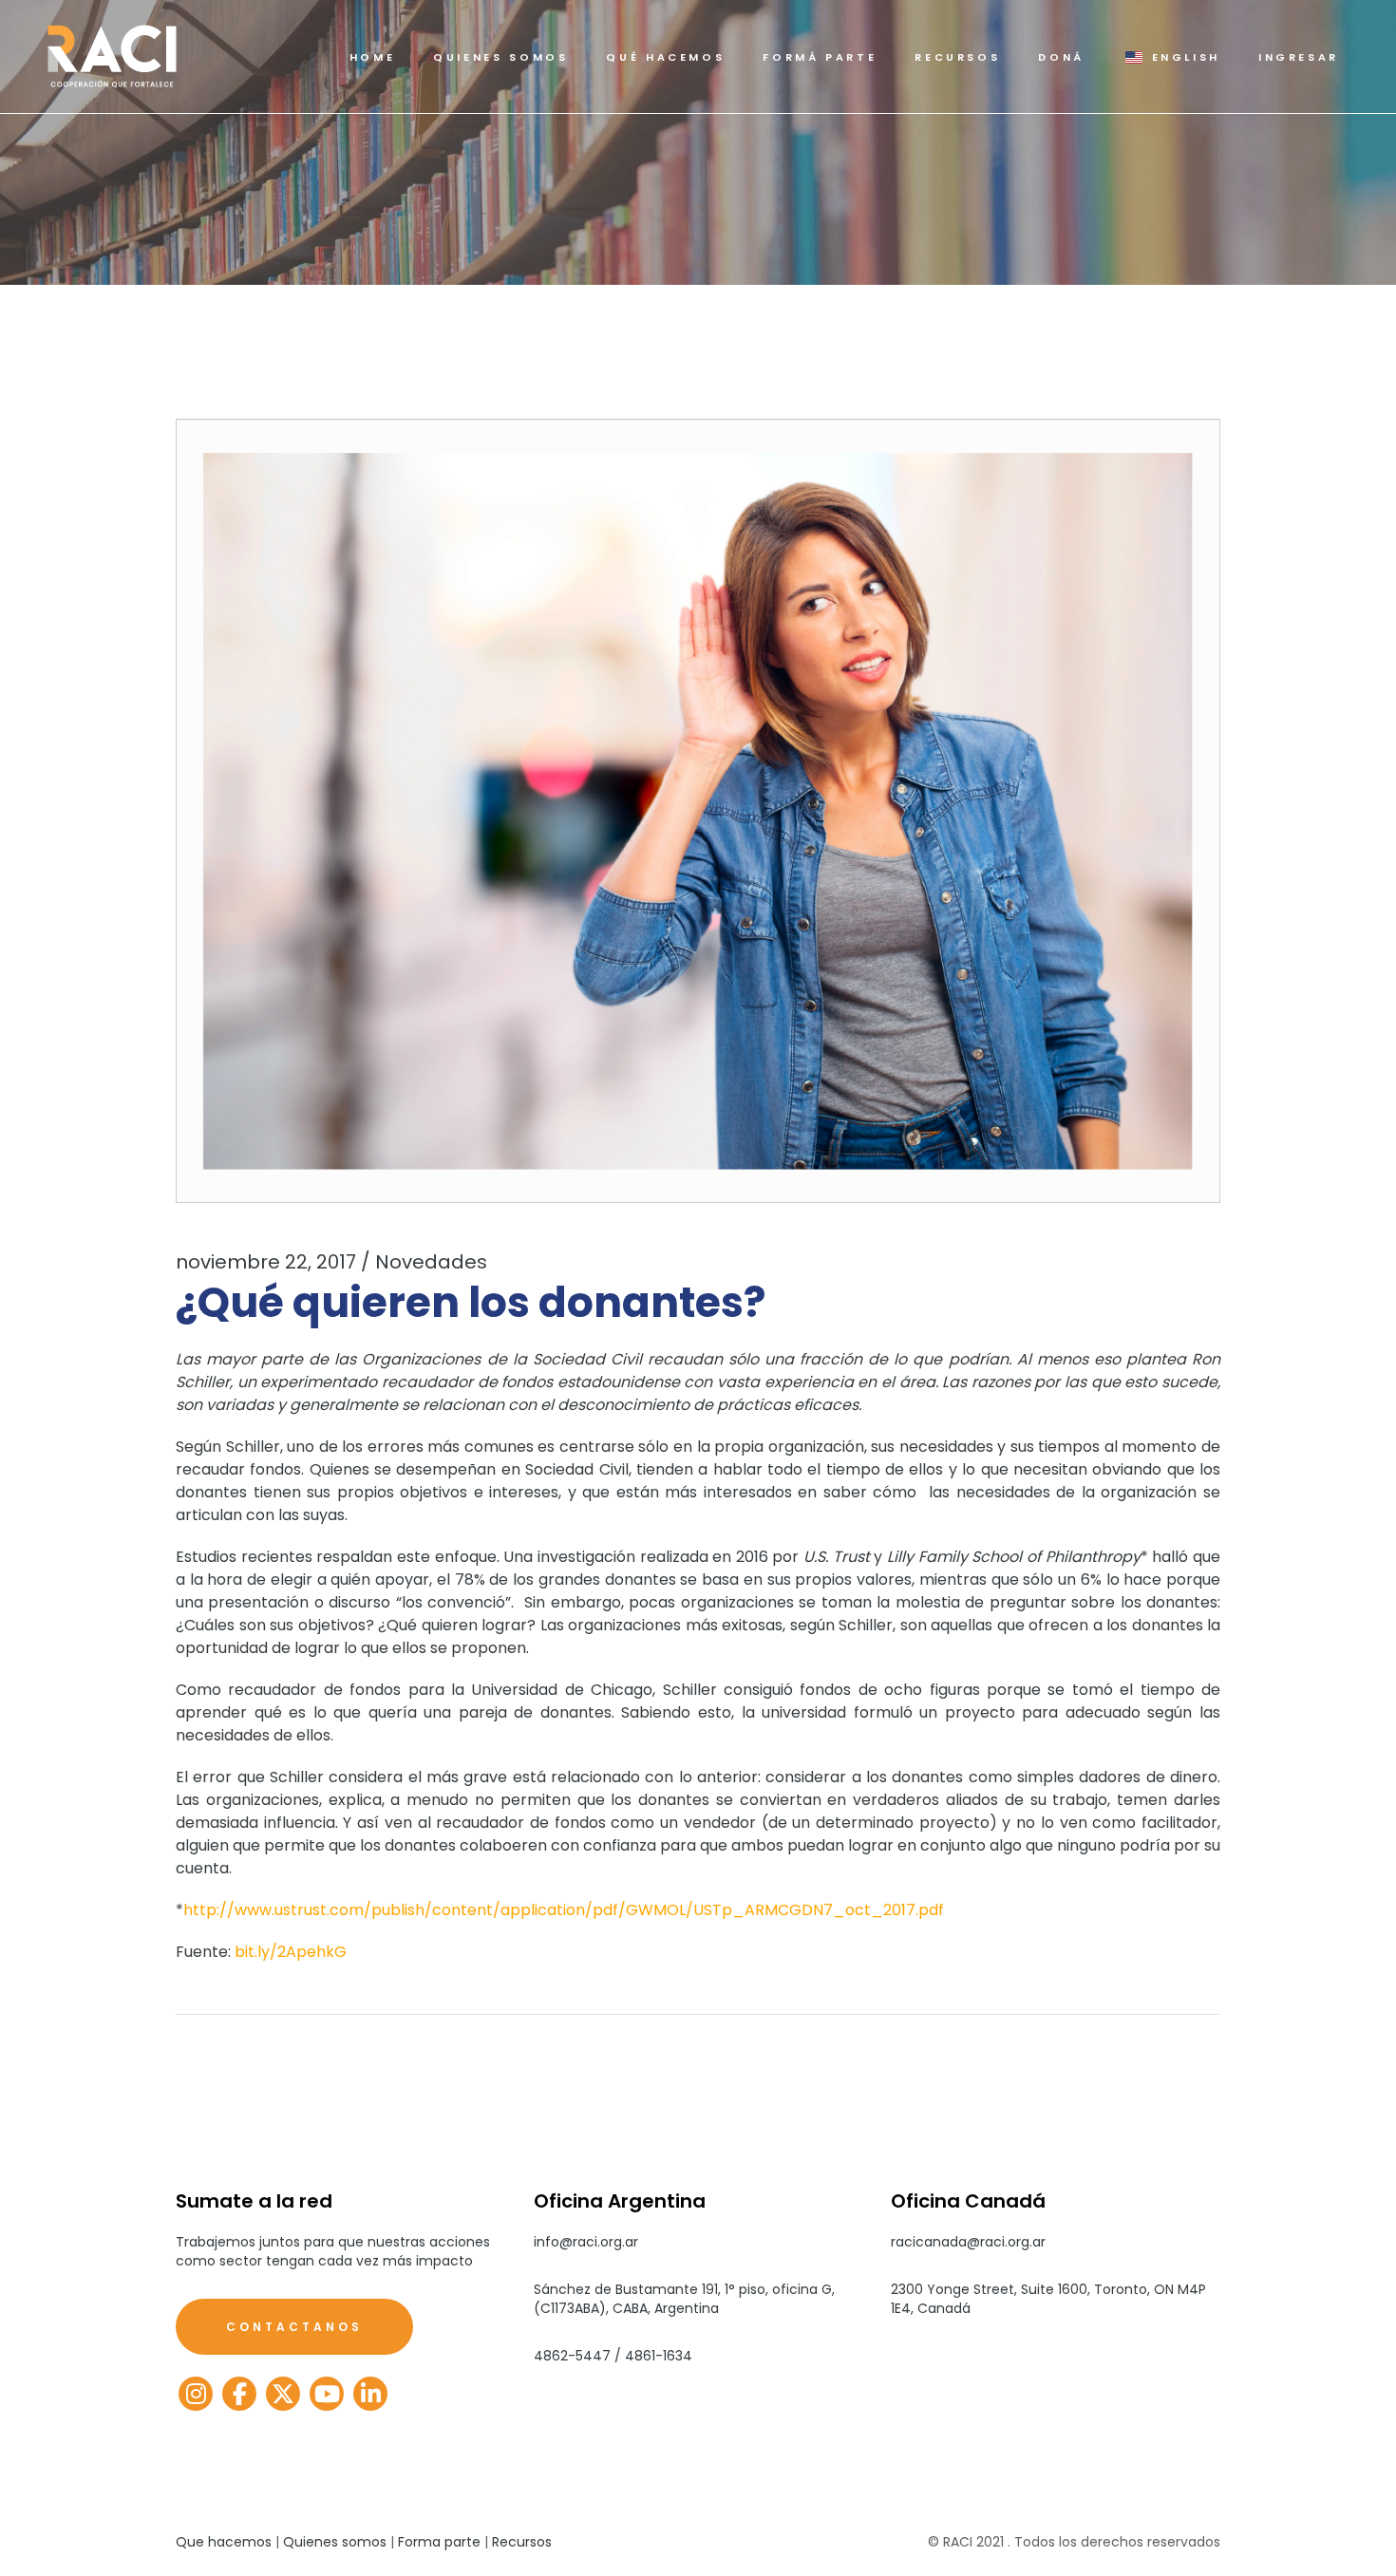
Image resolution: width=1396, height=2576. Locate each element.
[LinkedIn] (370, 2394)
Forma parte (439, 2542)
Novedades (431, 1262)
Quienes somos (335, 2542)
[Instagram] (196, 2394)
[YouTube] (327, 2394)
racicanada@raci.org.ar (968, 2242)
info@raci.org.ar (586, 2242)
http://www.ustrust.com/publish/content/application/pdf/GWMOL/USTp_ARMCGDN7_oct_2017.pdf (564, 1910)
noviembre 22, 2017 (266, 1262)
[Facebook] (239, 2394)
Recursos (522, 2542)
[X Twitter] (283, 2394)
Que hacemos (224, 2542)
